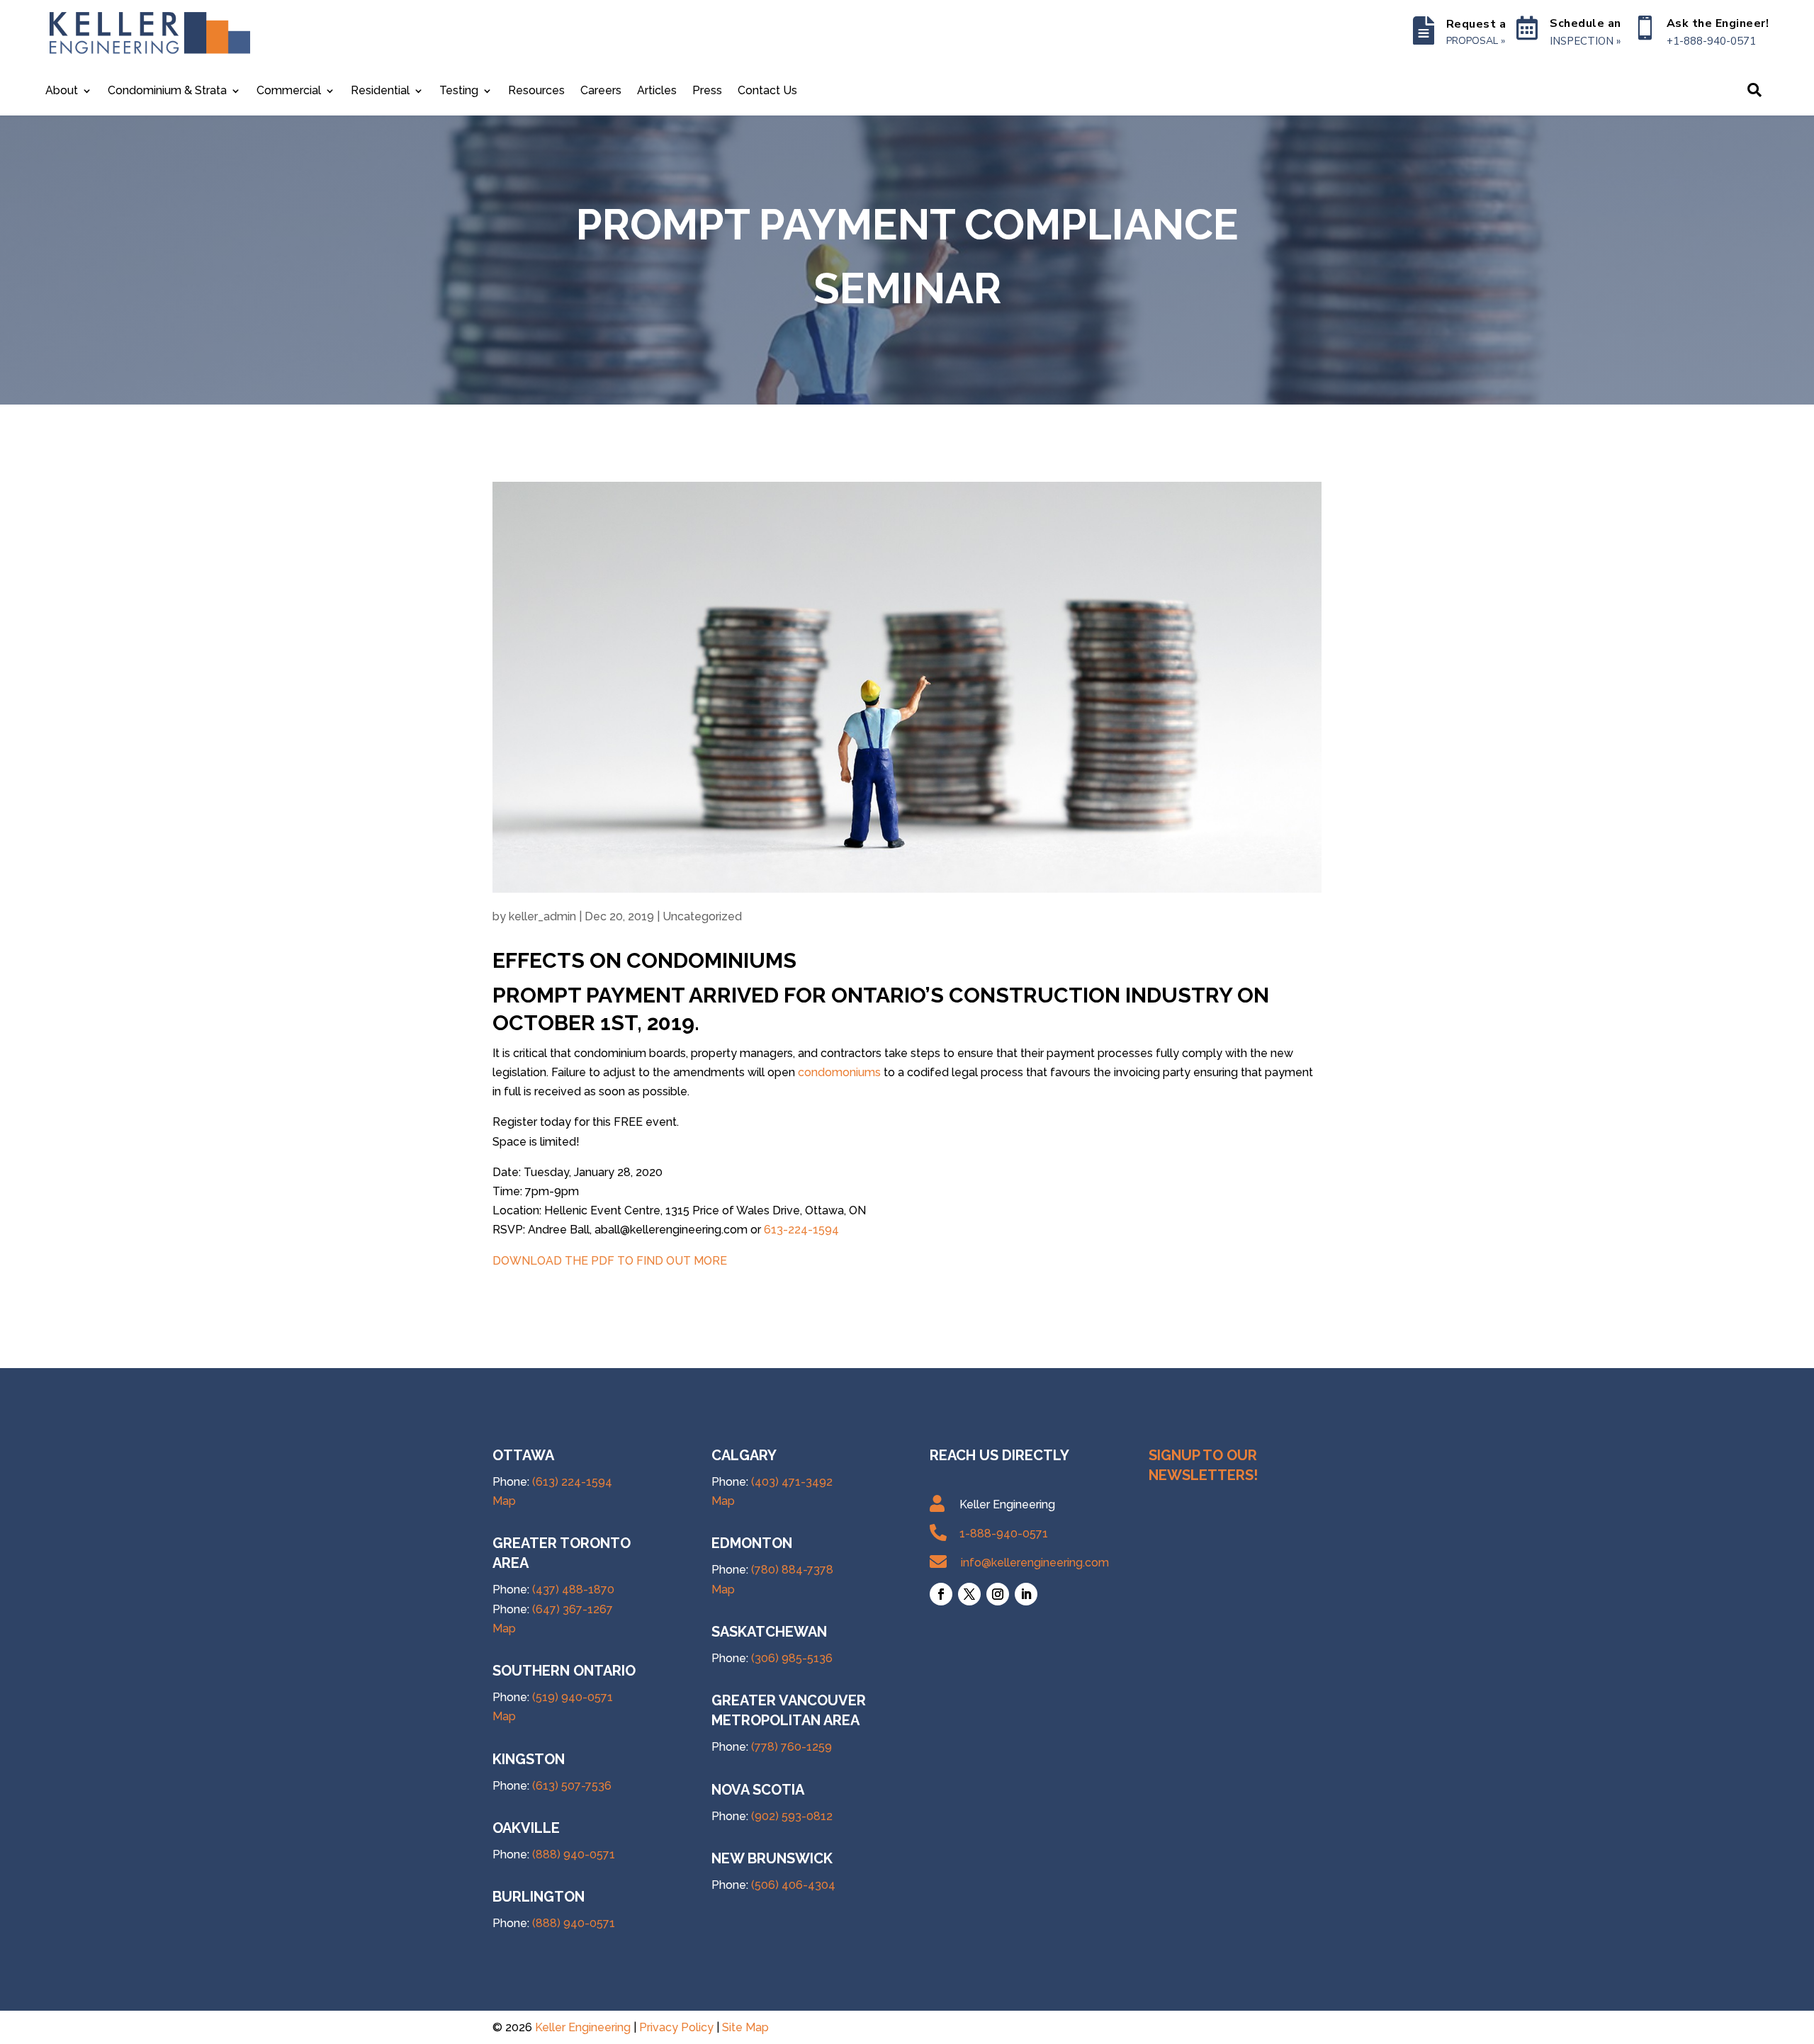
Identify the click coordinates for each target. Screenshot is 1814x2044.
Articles (657, 91)
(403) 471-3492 (792, 1482)
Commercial (289, 91)
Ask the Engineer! (1718, 23)
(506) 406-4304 (793, 1885)
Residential (380, 91)
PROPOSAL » (1476, 41)
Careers (601, 91)
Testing (459, 91)
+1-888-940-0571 (1711, 41)
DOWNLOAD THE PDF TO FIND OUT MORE (610, 1261)
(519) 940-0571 (573, 1697)
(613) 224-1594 (572, 1482)
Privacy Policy (676, 2027)
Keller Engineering (583, 2027)
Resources (536, 91)
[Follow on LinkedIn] (1026, 1594)
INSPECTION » (1585, 41)
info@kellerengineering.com (1035, 1563)
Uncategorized (702, 916)
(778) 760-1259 (791, 1747)
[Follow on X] (969, 1594)
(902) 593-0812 (792, 1816)
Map (504, 1501)
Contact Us (767, 91)
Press (707, 91)
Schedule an (1585, 23)
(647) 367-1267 (573, 1609)
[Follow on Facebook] (941, 1594)
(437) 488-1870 (573, 1590)
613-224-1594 (801, 1230)
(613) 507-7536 (572, 1786)
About (62, 91)
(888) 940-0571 (574, 1854)
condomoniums (839, 1072)
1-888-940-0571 (1004, 1534)
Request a (1476, 24)
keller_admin (542, 916)
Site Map (745, 2027)
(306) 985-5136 (792, 1658)
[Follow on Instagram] (998, 1594)
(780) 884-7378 (792, 1570)
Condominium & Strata (167, 91)
